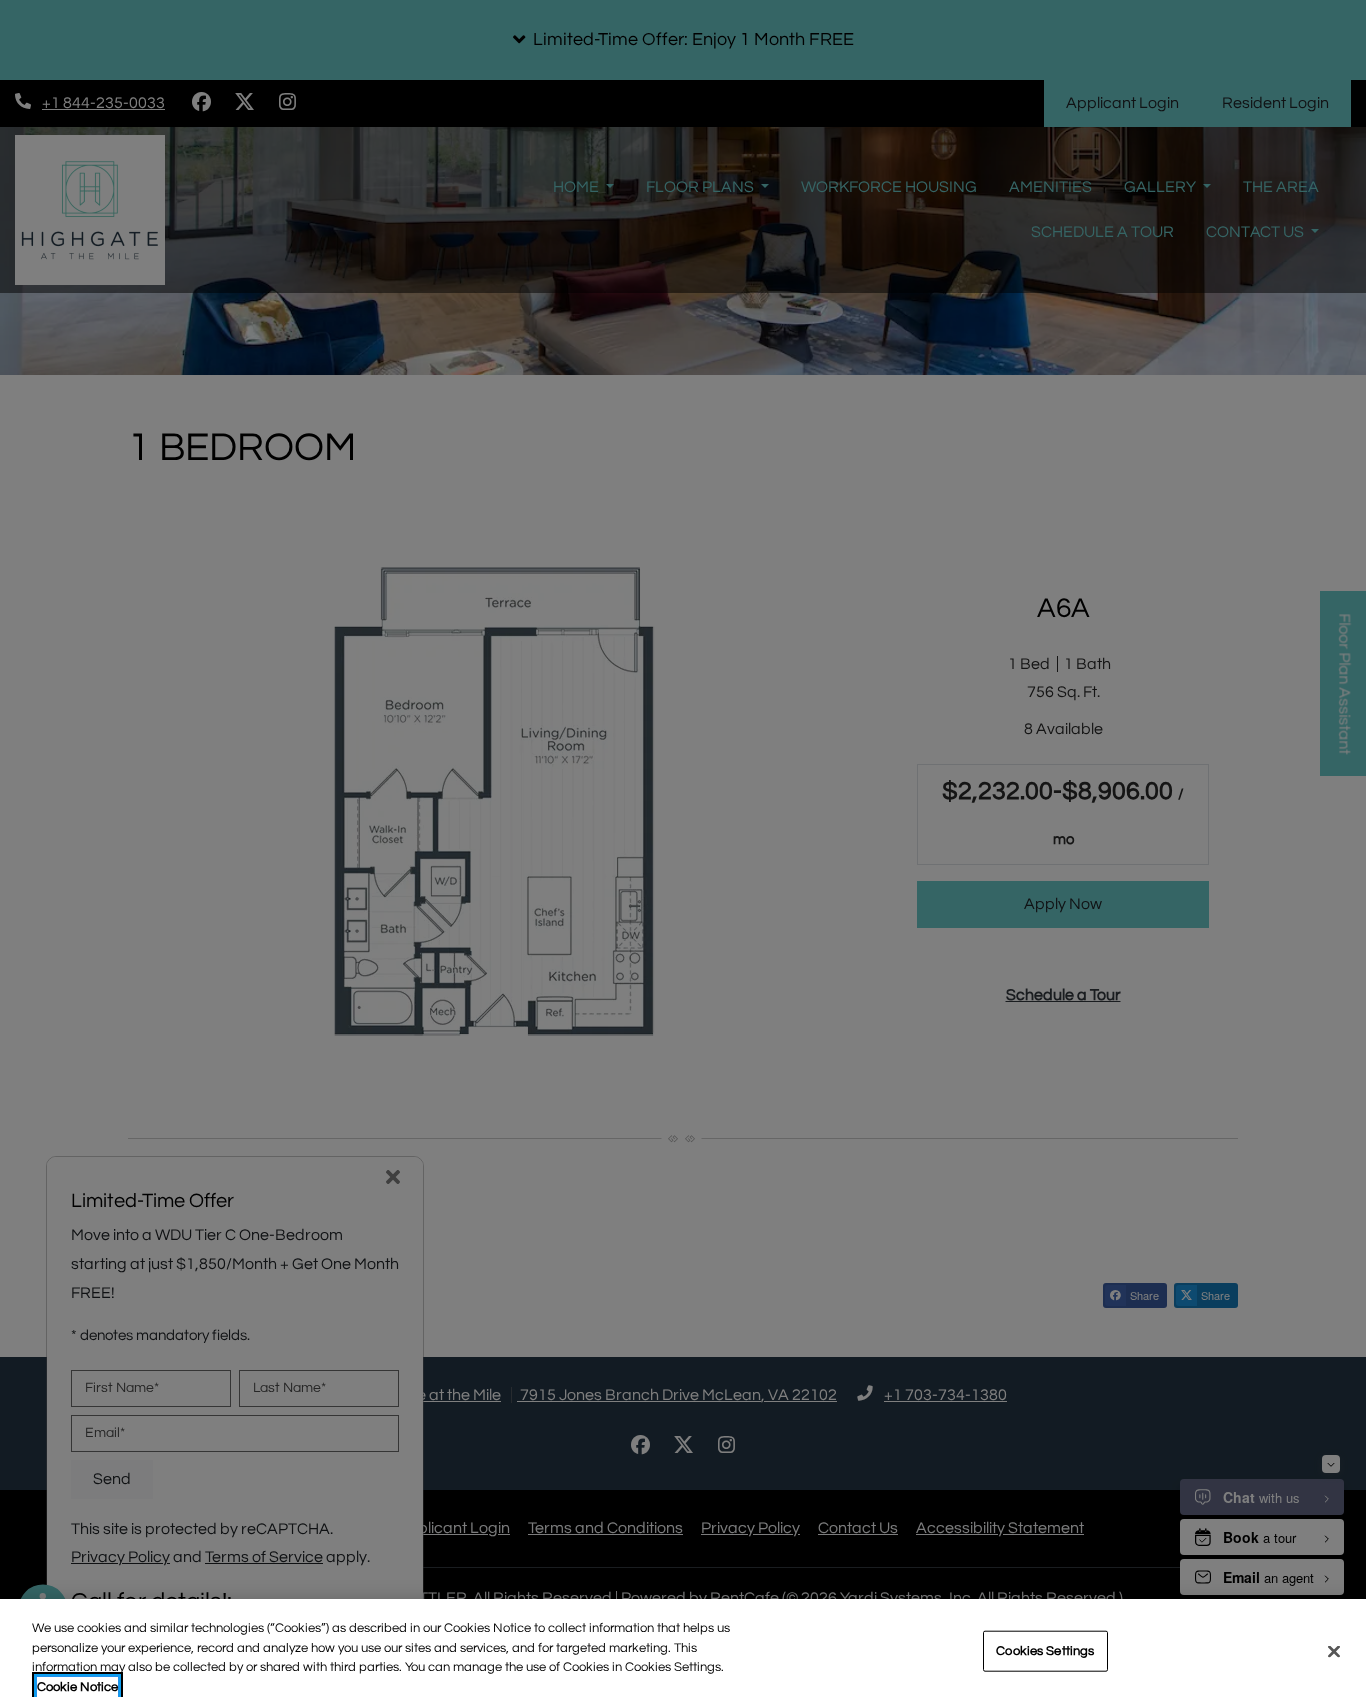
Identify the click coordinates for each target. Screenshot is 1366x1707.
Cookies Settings (1045, 1651)
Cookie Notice (77, 1686)
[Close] (1334, 1651)
